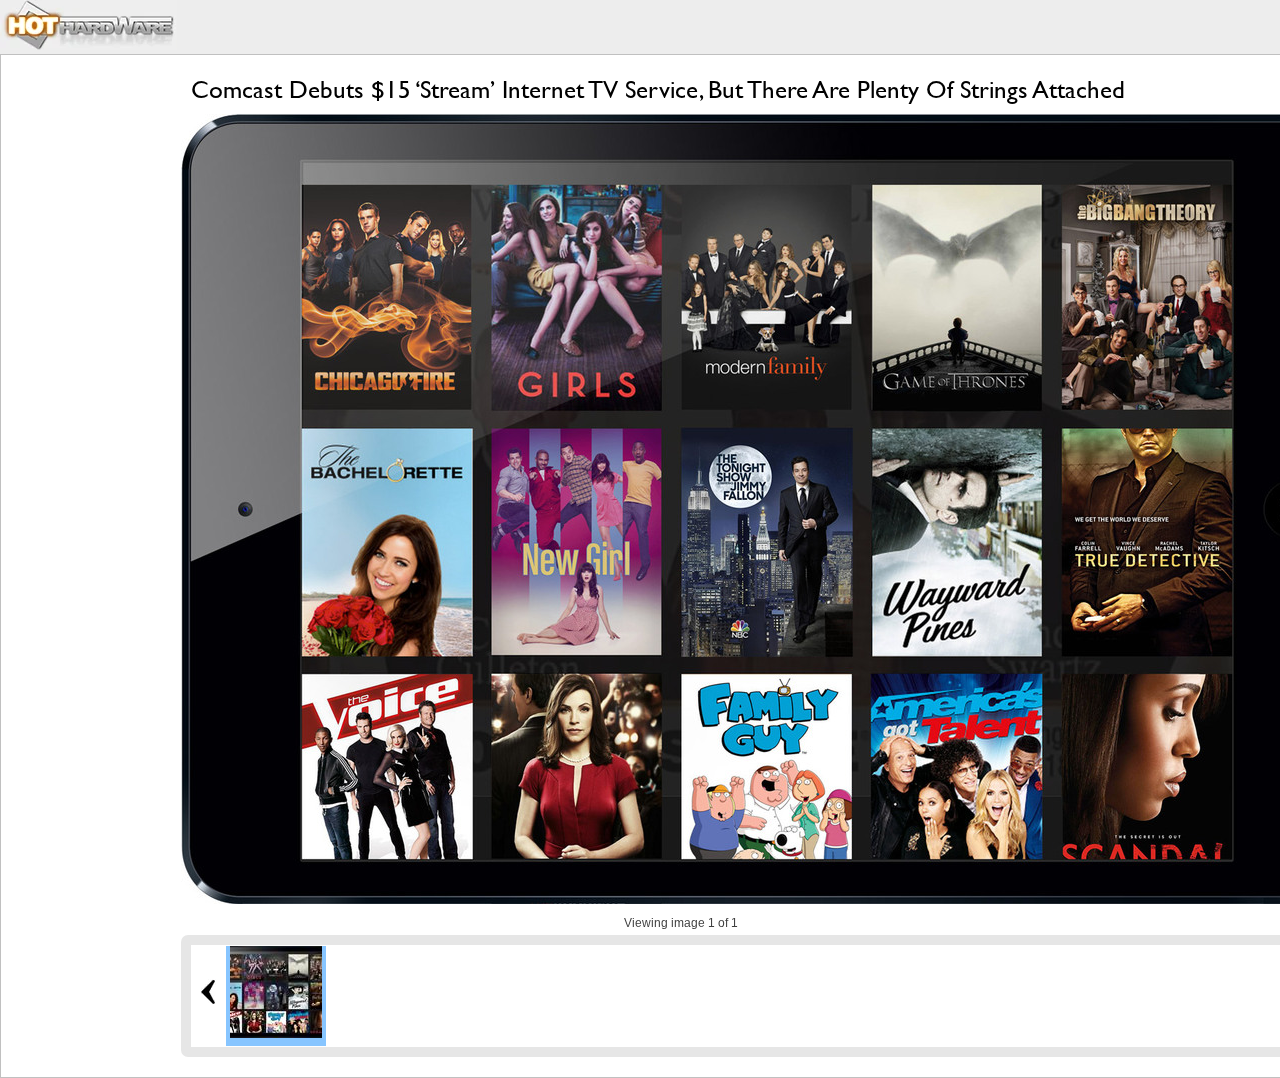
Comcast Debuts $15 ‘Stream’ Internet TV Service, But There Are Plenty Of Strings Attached (658, 89)
